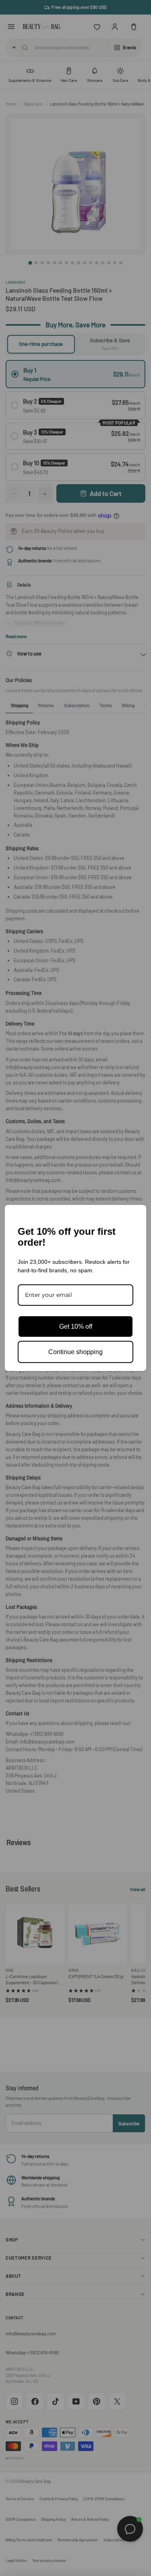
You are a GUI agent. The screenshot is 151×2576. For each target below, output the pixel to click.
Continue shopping (75, 1352)
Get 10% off (76, 1326)
